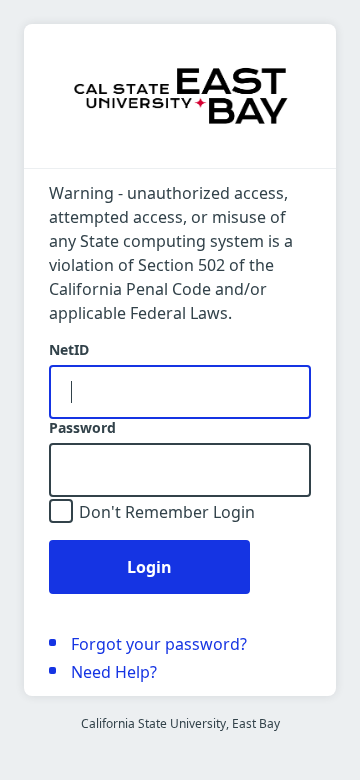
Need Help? (114, 672)
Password (82, 428)
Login (149, 567)
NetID (69, 350)
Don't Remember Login (167, 512)
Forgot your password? (159, 644)
